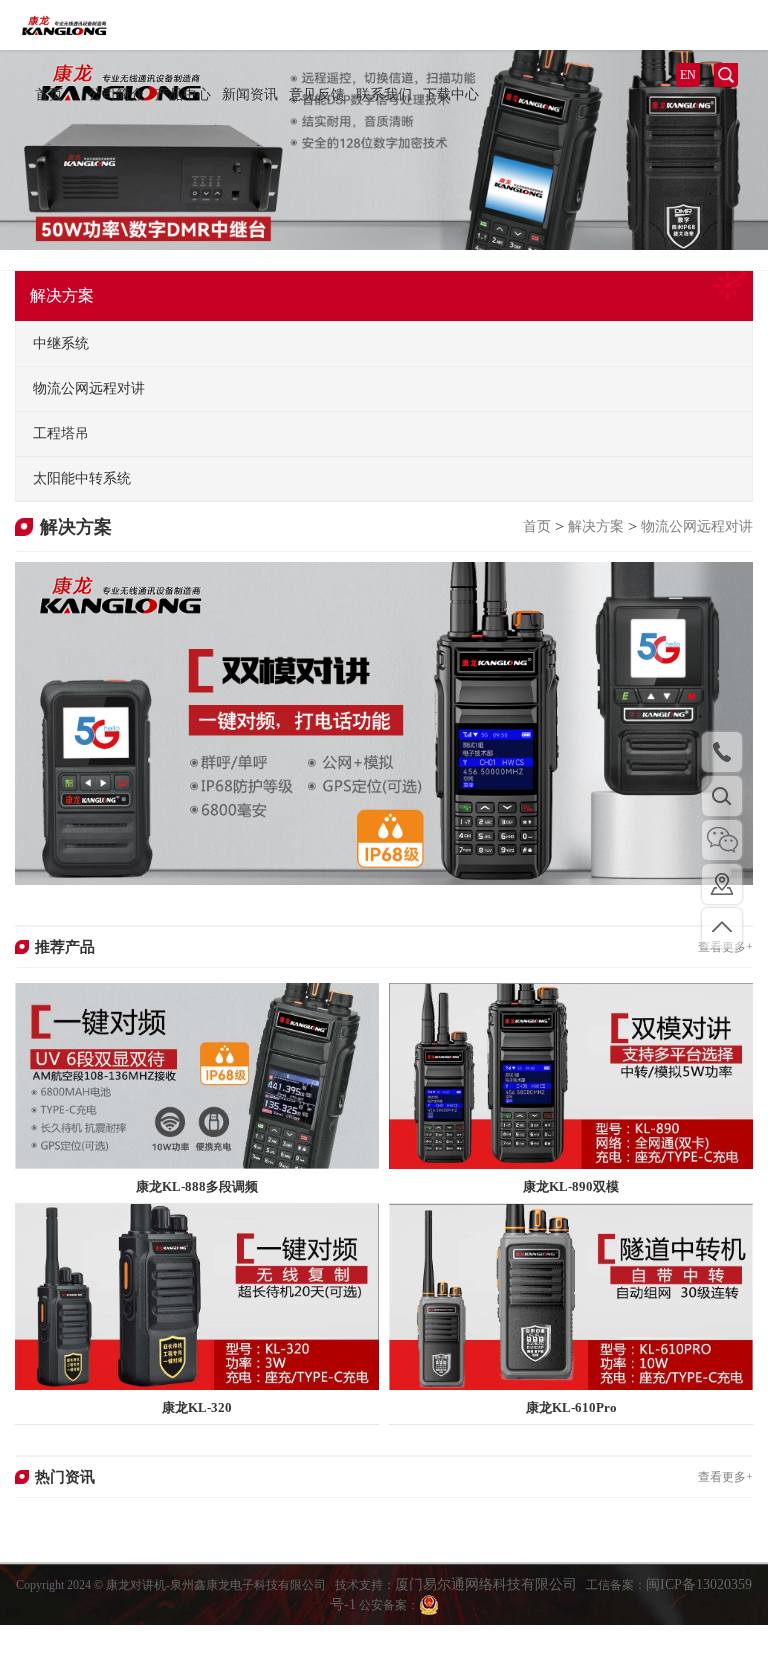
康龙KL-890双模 (571, 1186)
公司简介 (116, 94)
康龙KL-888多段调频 (197, 1186)
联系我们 (384, 94)
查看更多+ (725, 1477)
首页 (49, 94)
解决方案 (596, 526)
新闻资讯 (250, 94)
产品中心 (183, 94)
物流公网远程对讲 (697, 526)
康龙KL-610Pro (571, 1407)
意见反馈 (317, 94)
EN (688, 75)
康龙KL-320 (197, 1407)
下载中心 (451, 94)
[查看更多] (197, 1074)
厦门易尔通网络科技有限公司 (486, 1584)
